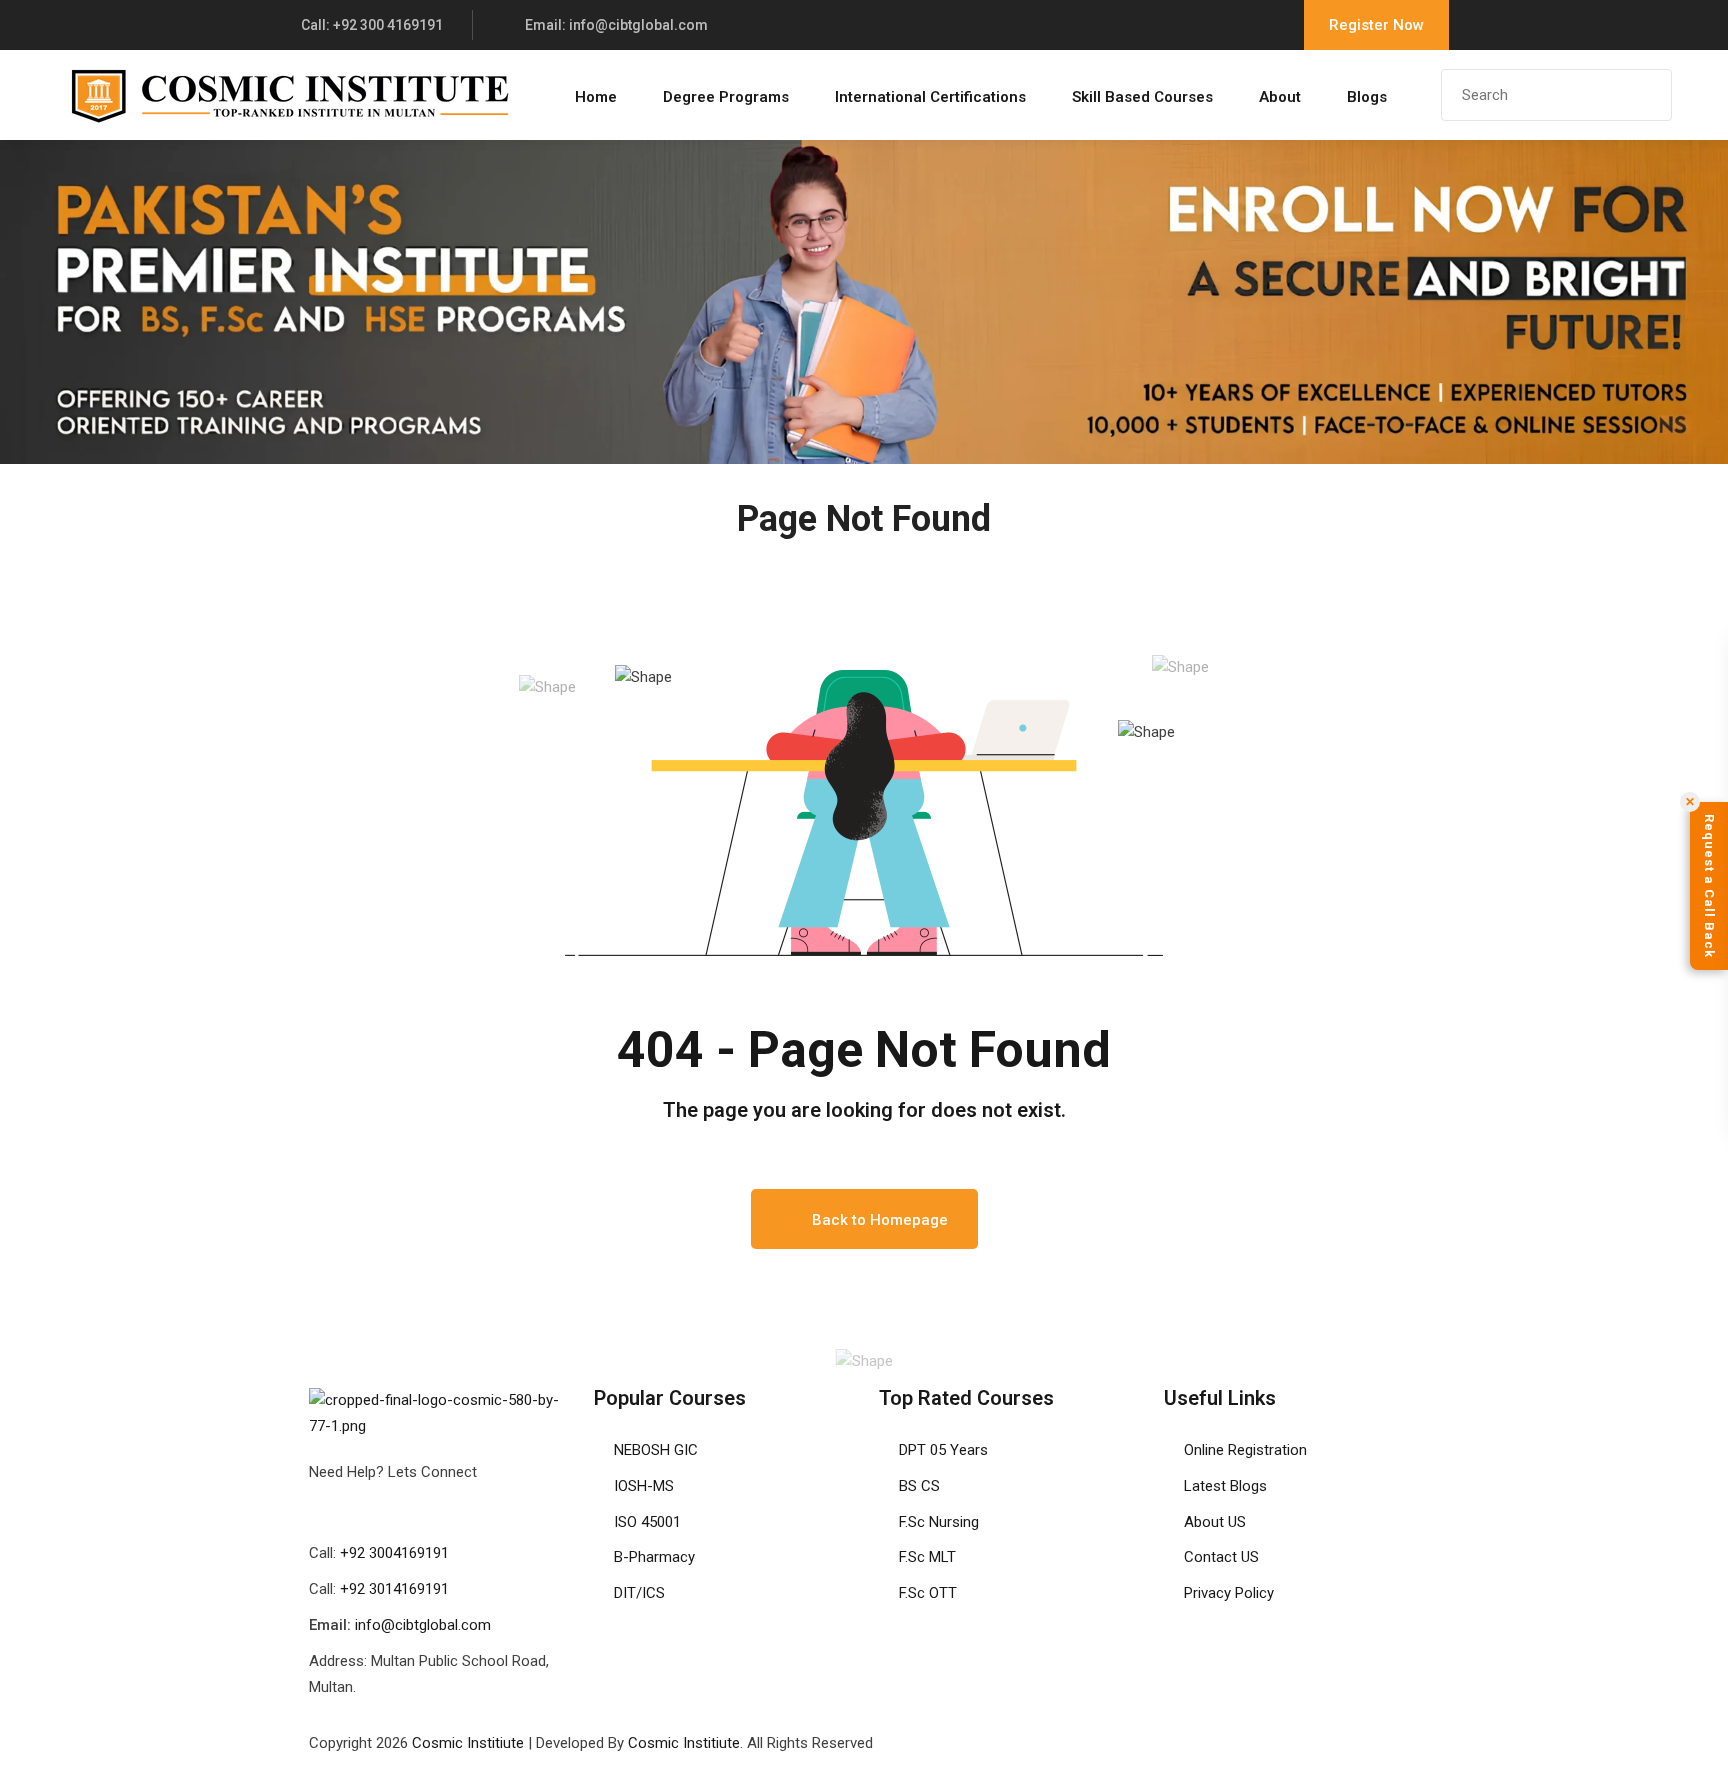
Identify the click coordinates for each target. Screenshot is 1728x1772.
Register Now (1376, 25)
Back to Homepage (880, 1220)
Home (596, 97)
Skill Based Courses (1142, 97)
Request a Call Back (1709, 886)
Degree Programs (726, 97)
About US (1215, 1522)
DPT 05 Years (943, 1450)
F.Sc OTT (928, 1593)
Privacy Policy (1229, 1593)
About (1280, 97)
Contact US (1221, 1557)
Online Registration (1245, 1450)
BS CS (919, 1486)
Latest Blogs (1225, 1486)
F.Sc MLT (927, 1557)
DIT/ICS (639, 1593)
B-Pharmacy (654, 1557)
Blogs (1367, 97)
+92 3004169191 (394, 1553)
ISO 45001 (647, 1522)
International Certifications (930, 97)
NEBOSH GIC (656, 1450)
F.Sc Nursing (939, 1522)
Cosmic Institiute (468, 1743)
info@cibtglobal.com (423, 1625)
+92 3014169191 (394, 1589)
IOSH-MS (644, 1486)
